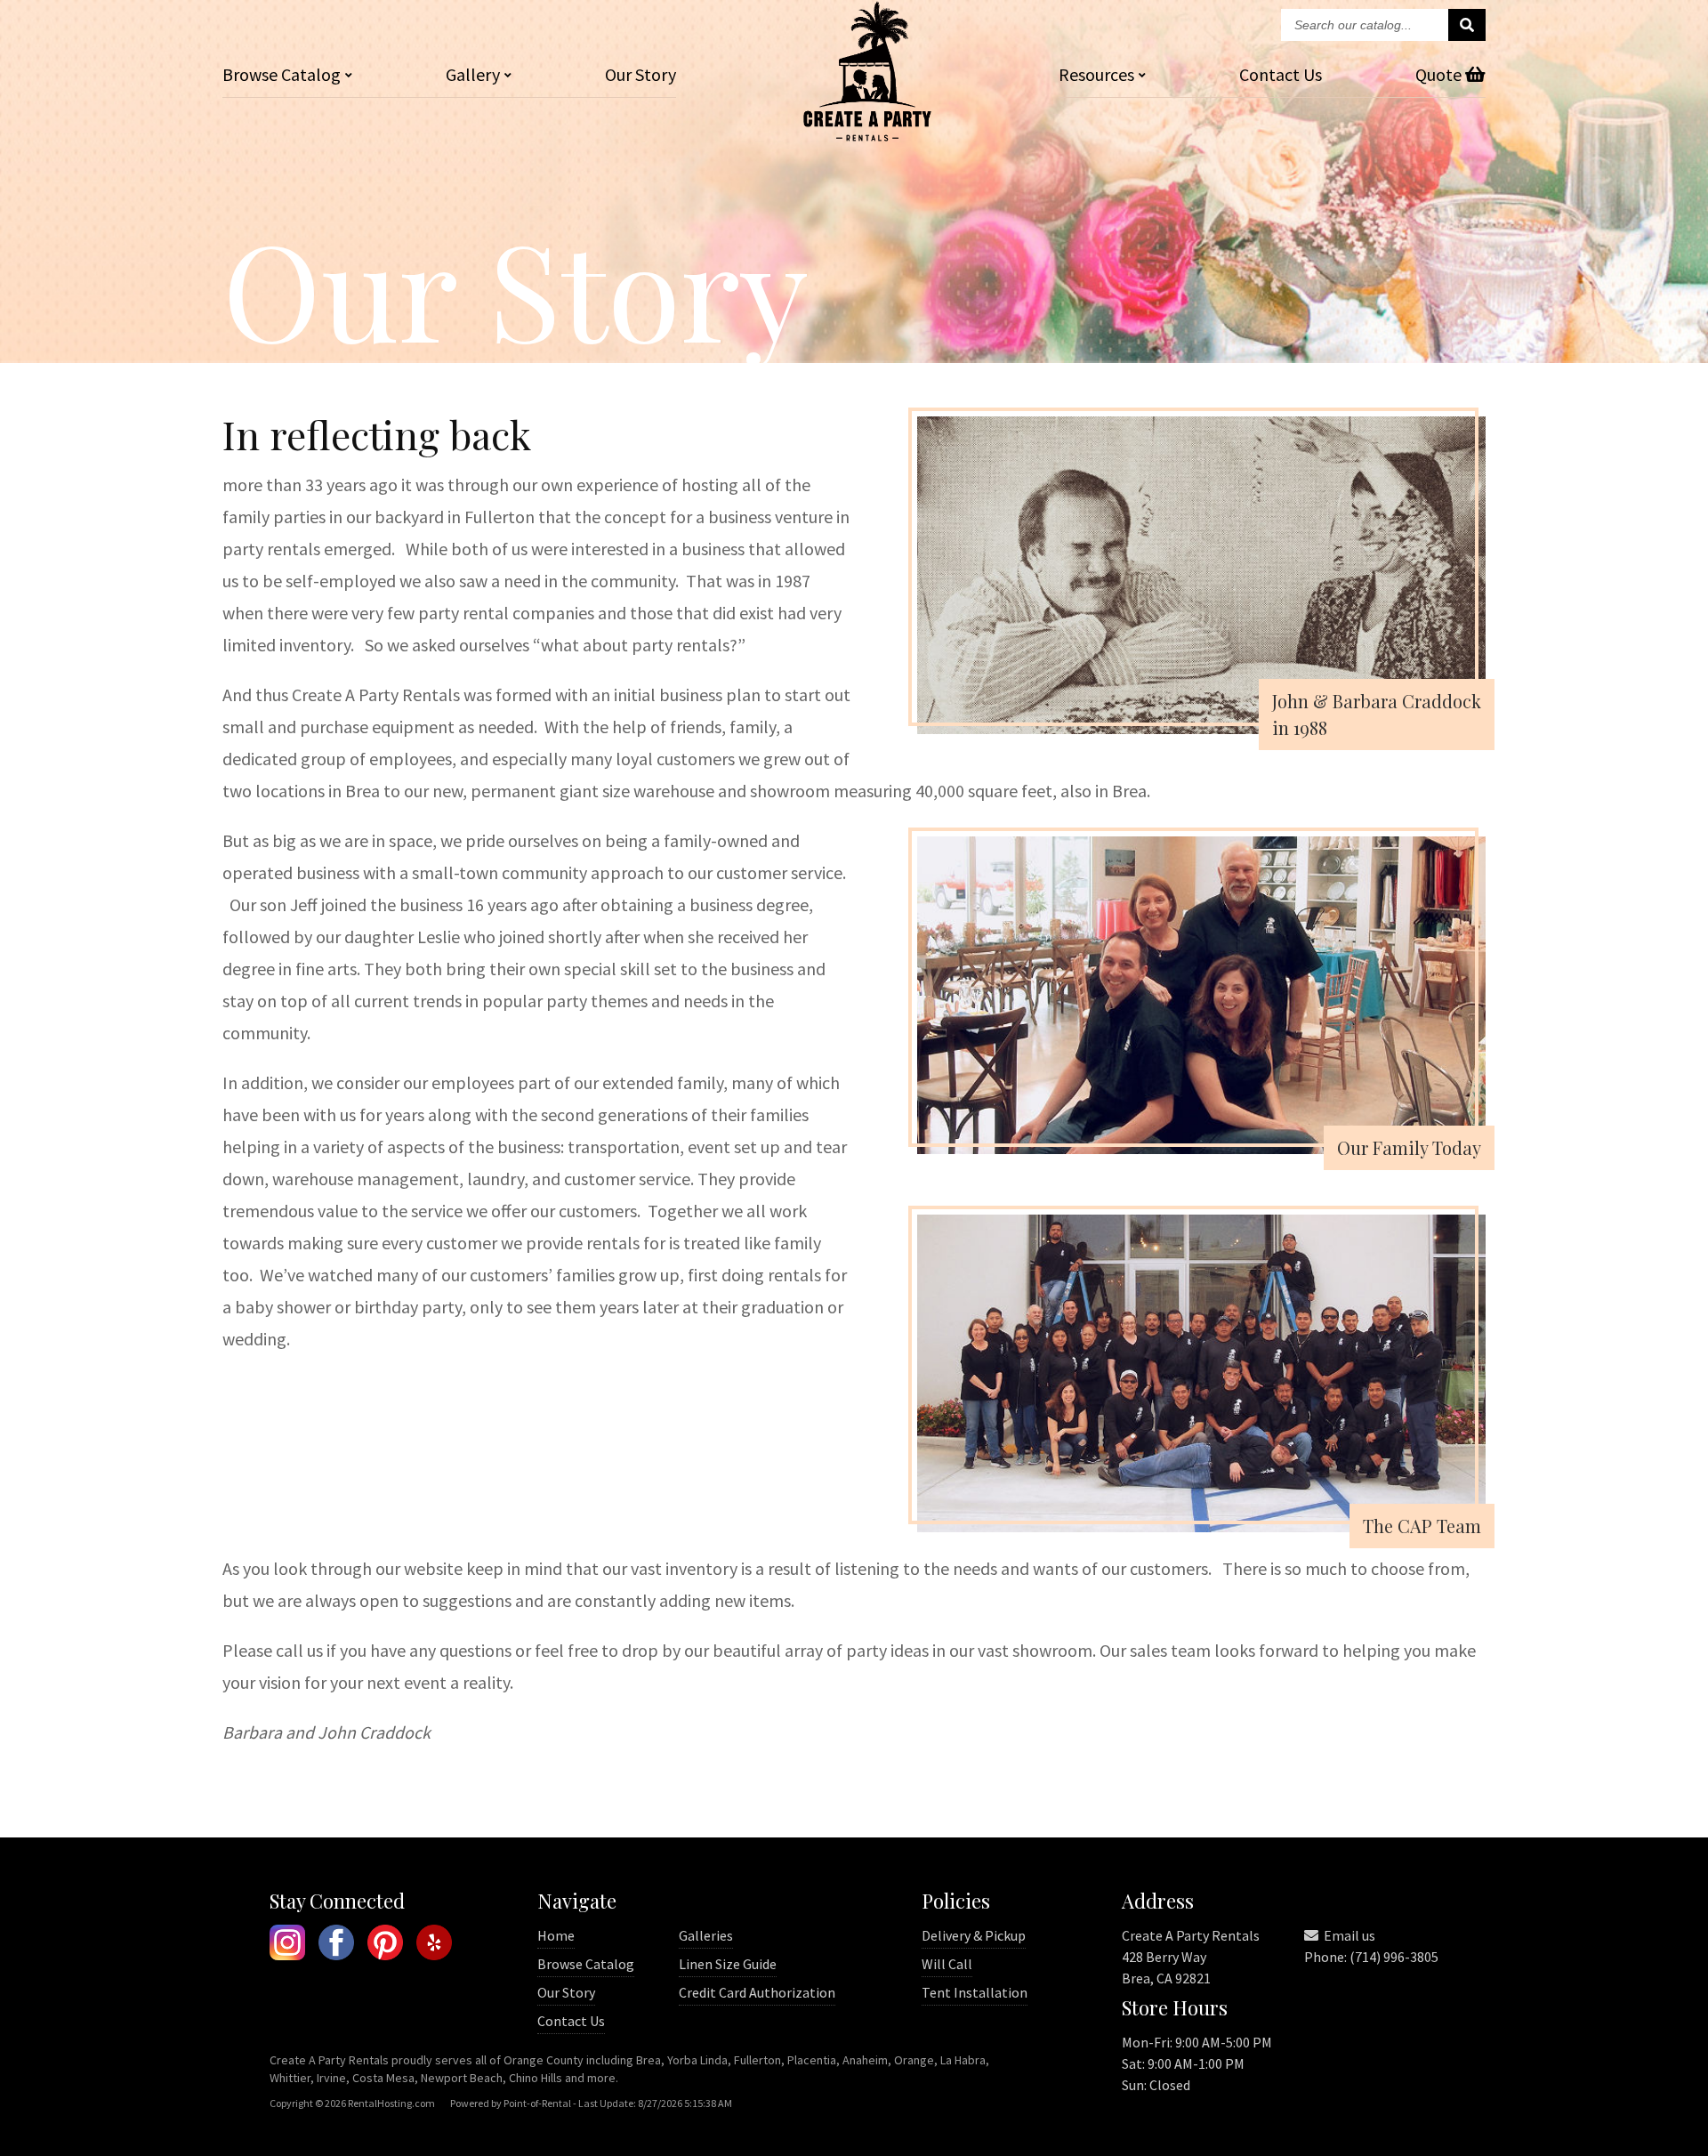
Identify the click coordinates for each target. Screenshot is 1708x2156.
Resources (1096, 74)
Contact (1281, 74)
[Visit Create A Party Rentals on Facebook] (336, 1945)
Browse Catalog (586, 1964)
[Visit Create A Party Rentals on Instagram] (287, 1945)
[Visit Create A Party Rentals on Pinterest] (385, 1945)
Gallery (473, 74)
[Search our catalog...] (1467, 25)
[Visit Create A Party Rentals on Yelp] (434, 1945)
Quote (1440, 74)
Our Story (640, 74)
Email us (1348, 1935)
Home (556, 1935)
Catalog (282, 74)
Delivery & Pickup (974, 1935)
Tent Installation (975, 1992)
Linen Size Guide (728, 1964)
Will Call (947, 1964)
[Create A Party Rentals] (867, 136)
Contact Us (571, 2021)
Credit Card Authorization (757, 1992)
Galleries (706, 1935)
